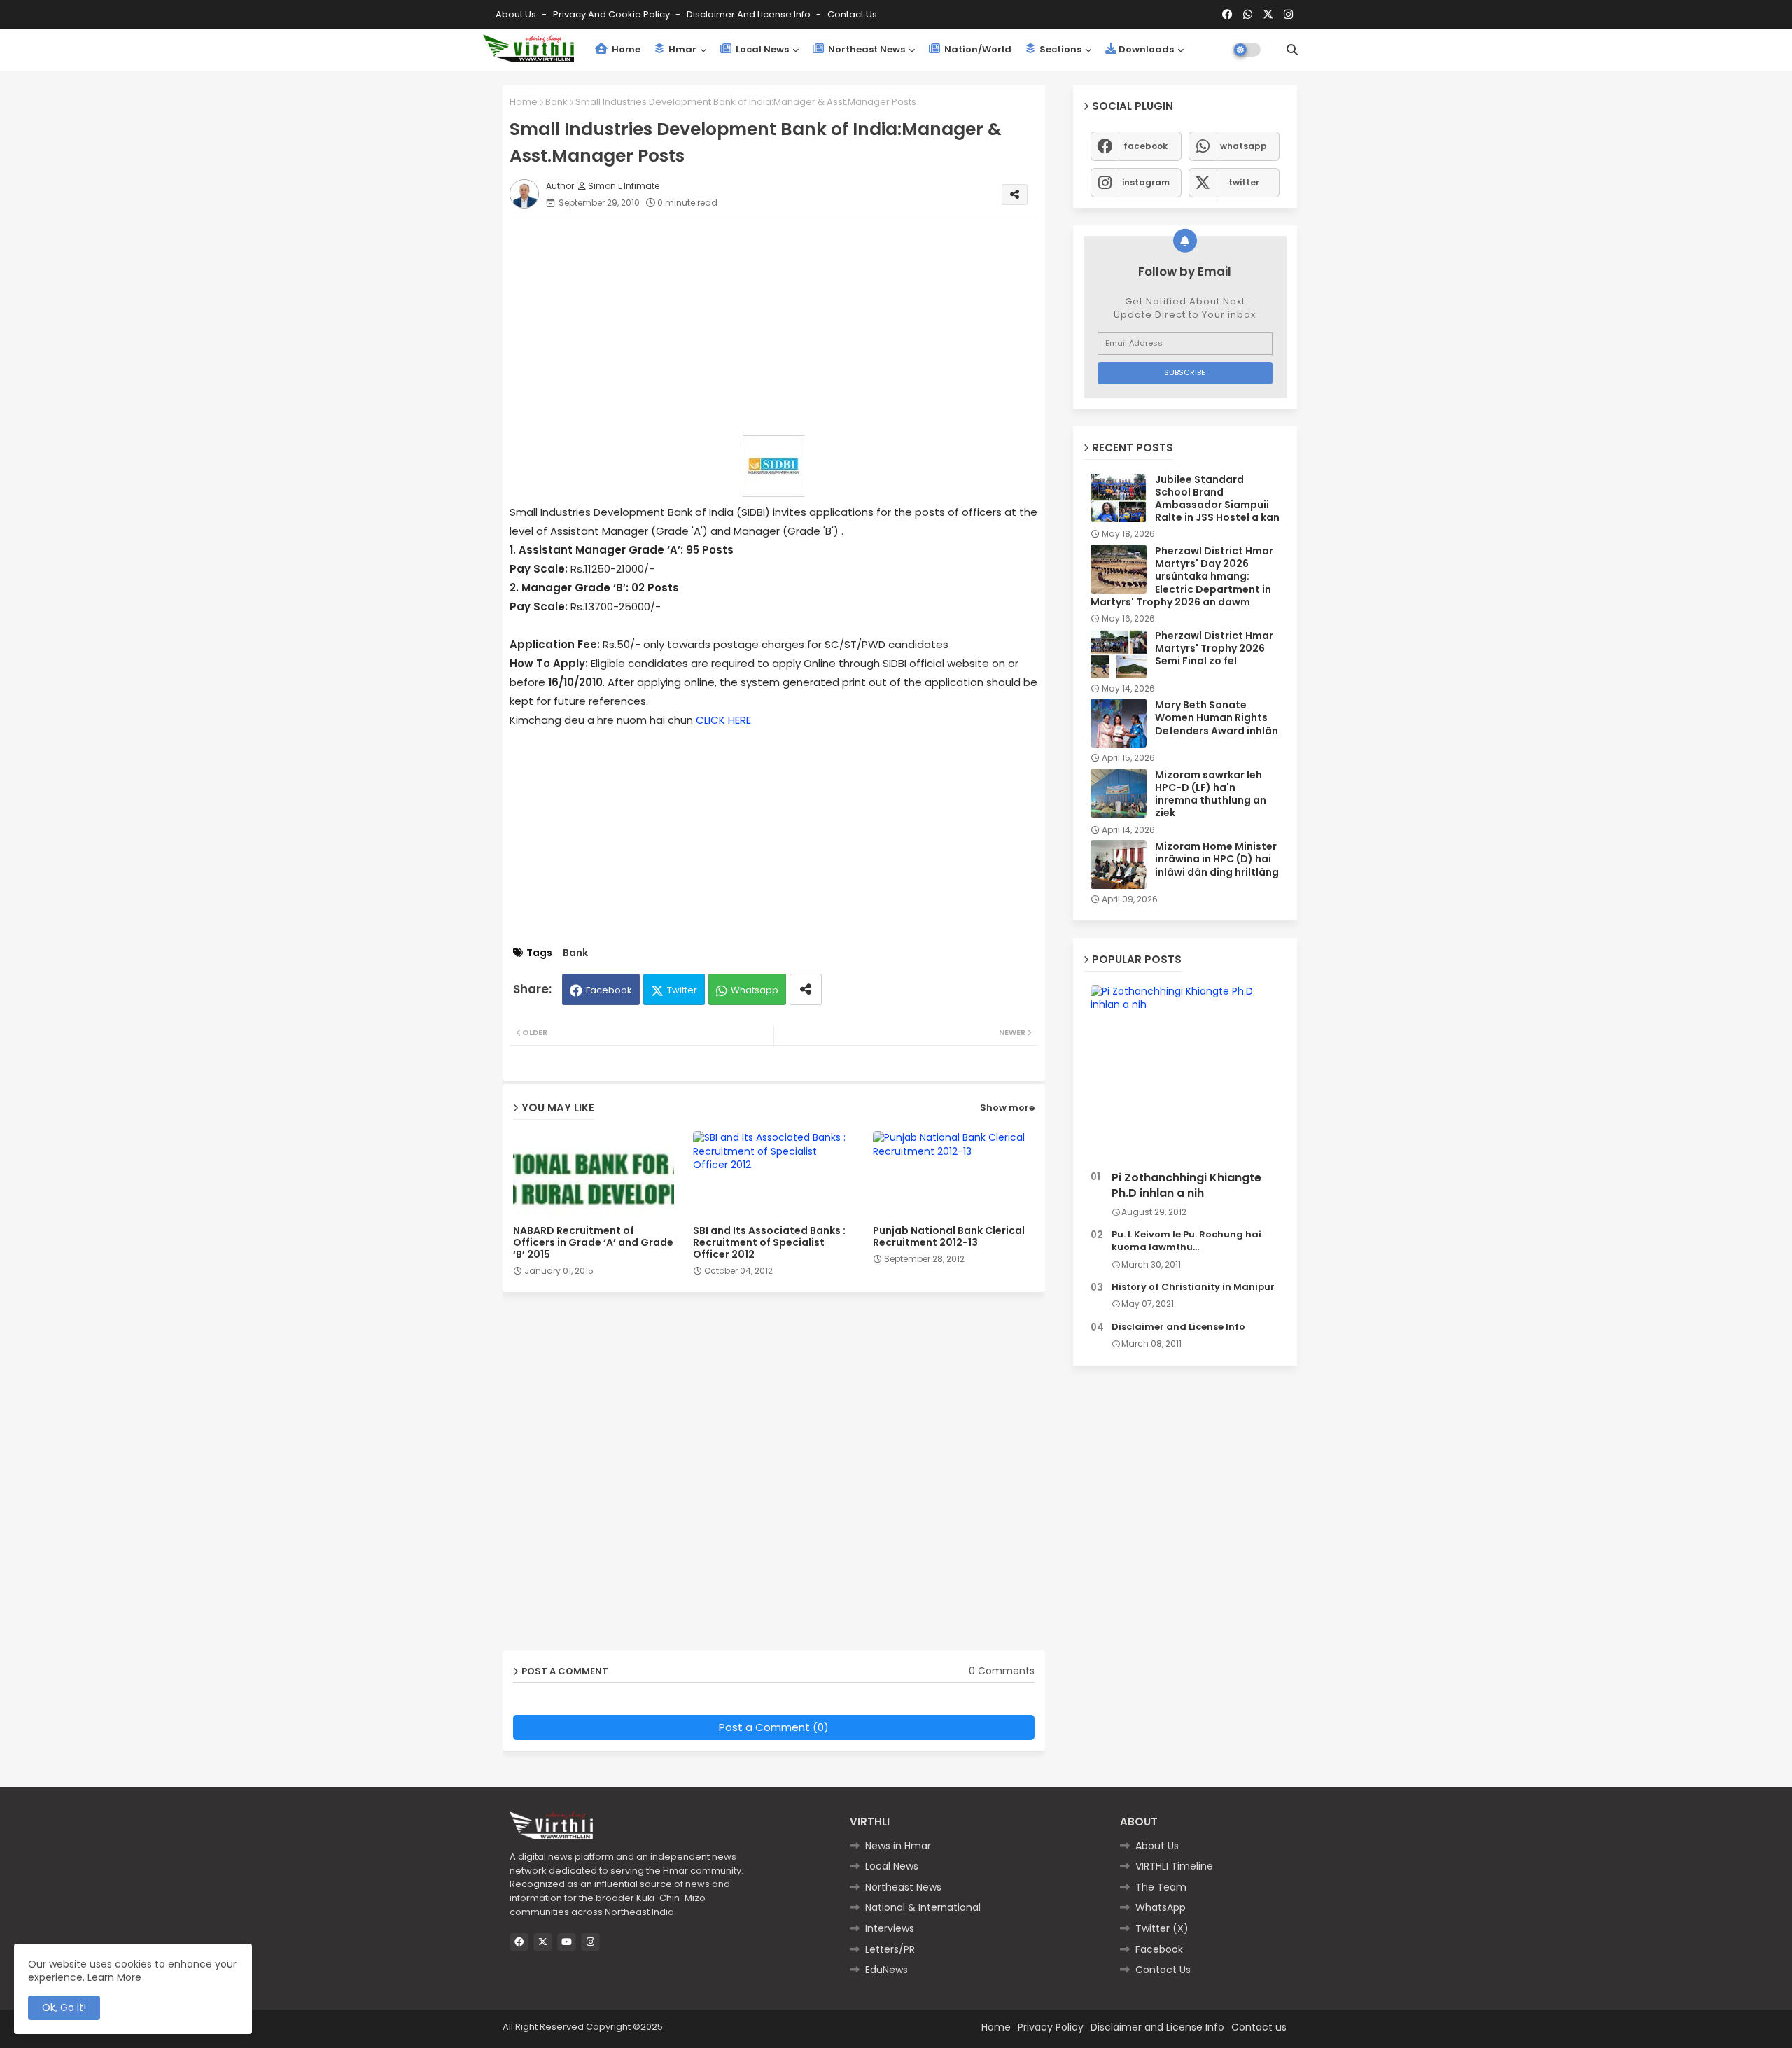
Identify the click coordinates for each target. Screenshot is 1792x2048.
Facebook (609, 990)
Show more (1007, 1108)
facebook (1146, 146)
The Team (1161, 1887)
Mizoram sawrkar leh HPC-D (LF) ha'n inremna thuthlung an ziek (1211, 794)
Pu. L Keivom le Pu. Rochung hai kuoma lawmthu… (1186, 1241)
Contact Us (1163, 1970)
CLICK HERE (723, 720)
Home (625, 49)
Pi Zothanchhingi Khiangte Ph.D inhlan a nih (1186, 1186)
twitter (1244, 182)
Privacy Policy (1051, 2027)
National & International (923, 1907)
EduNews (887, 1970)
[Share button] (806, 989)
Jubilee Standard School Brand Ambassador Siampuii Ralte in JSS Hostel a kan (1217, 499)
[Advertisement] (788, 327)
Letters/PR (890, 1949)
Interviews (890, 1928)
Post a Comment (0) (774, 1727)
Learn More (114, 1977)
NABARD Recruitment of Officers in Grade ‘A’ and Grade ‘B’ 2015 (593, 1243)
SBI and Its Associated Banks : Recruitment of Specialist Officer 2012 (769, 1243)
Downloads (1146, 49)
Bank (556, 102)
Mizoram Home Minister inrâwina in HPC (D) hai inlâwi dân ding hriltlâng (1217, 859)
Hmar (681, 49)
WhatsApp (1161, 1907)
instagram (1146, 182)
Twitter (682, 990)
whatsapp (1244, 146)
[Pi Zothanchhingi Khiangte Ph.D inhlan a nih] (1185, 1075)
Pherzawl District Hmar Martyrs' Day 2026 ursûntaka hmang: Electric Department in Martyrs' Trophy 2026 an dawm (1182, 576)
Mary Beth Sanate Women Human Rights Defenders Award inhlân (1217, 718)
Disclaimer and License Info (750, 14)
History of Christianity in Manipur (1193, 1287)
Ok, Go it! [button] (64, 2007)
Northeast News (866, 49)
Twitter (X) (1162, 1928)
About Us (517, 14)
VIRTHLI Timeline (1174, 1866)
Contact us (852, 14)
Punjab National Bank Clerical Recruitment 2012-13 (949, 1237)
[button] (1292, 50)
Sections (1059, 49)
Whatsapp (755, 990)
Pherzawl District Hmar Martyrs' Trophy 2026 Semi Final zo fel (1214, 648)
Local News (761, 49)
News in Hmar (898, 1846)
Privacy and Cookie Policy (612, 14)
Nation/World (977, 49)
